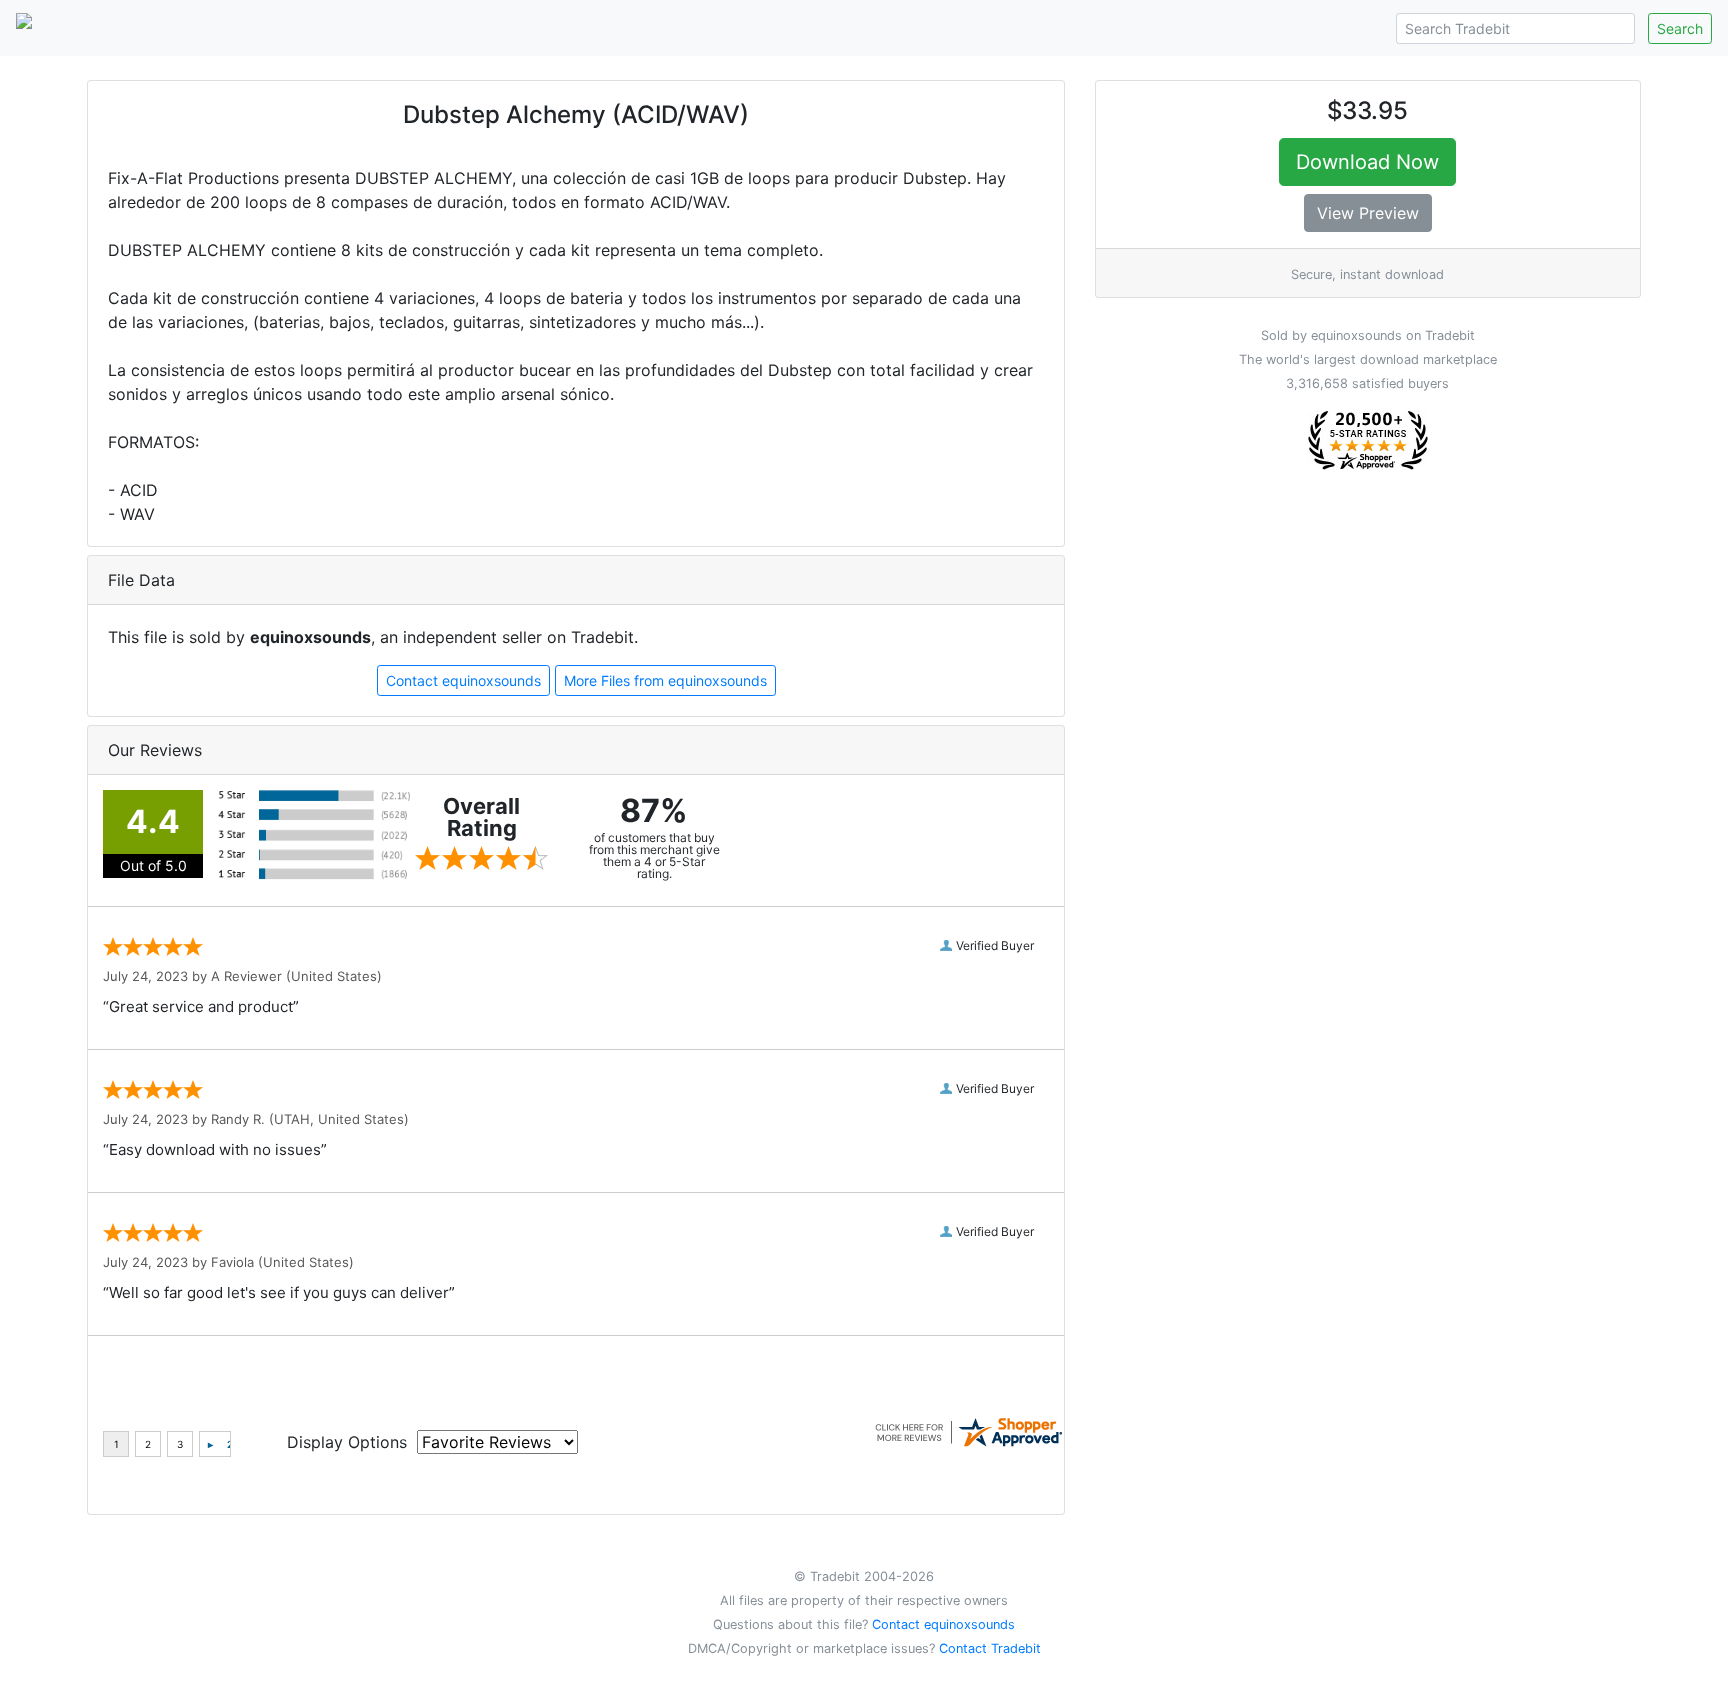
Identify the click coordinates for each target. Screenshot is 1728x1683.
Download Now (1367, 162)
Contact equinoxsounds (463, 680)
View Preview (1368, 213)
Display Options (347, 1442)
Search (1680, 28)
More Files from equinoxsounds (665, 680)
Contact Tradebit (990, 1648)
